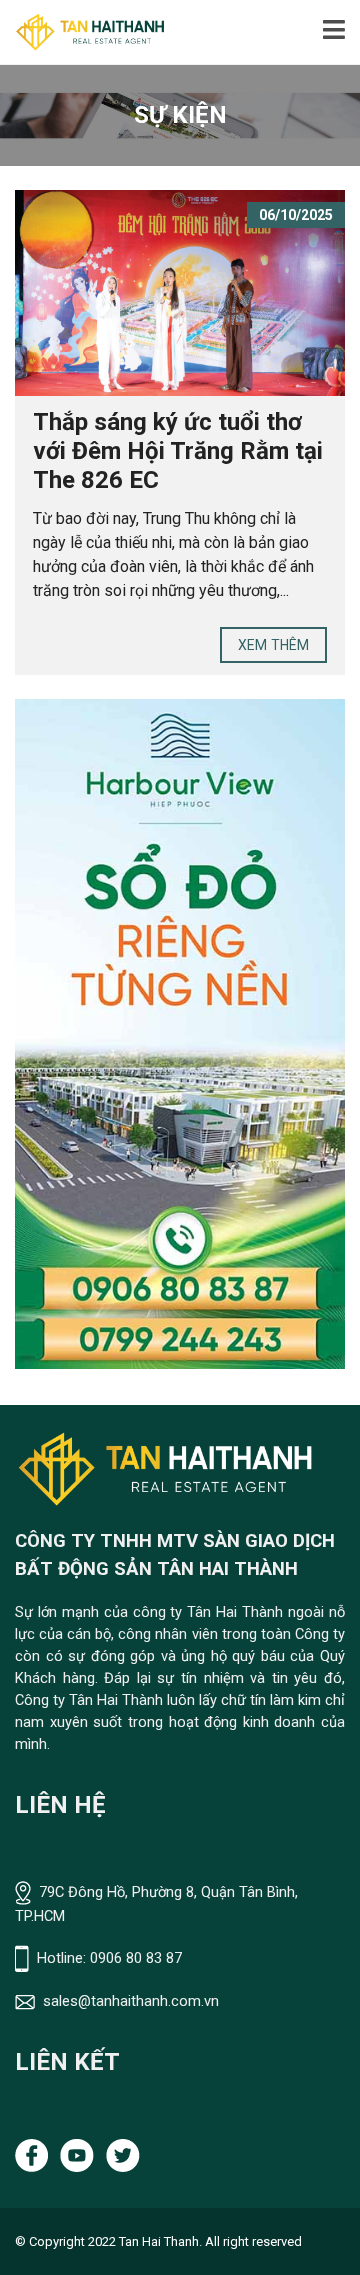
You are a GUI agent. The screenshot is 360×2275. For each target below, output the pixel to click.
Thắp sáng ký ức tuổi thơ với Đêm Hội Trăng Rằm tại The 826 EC (178, 451)
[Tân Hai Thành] (82, 32)
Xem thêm (273, 645)
